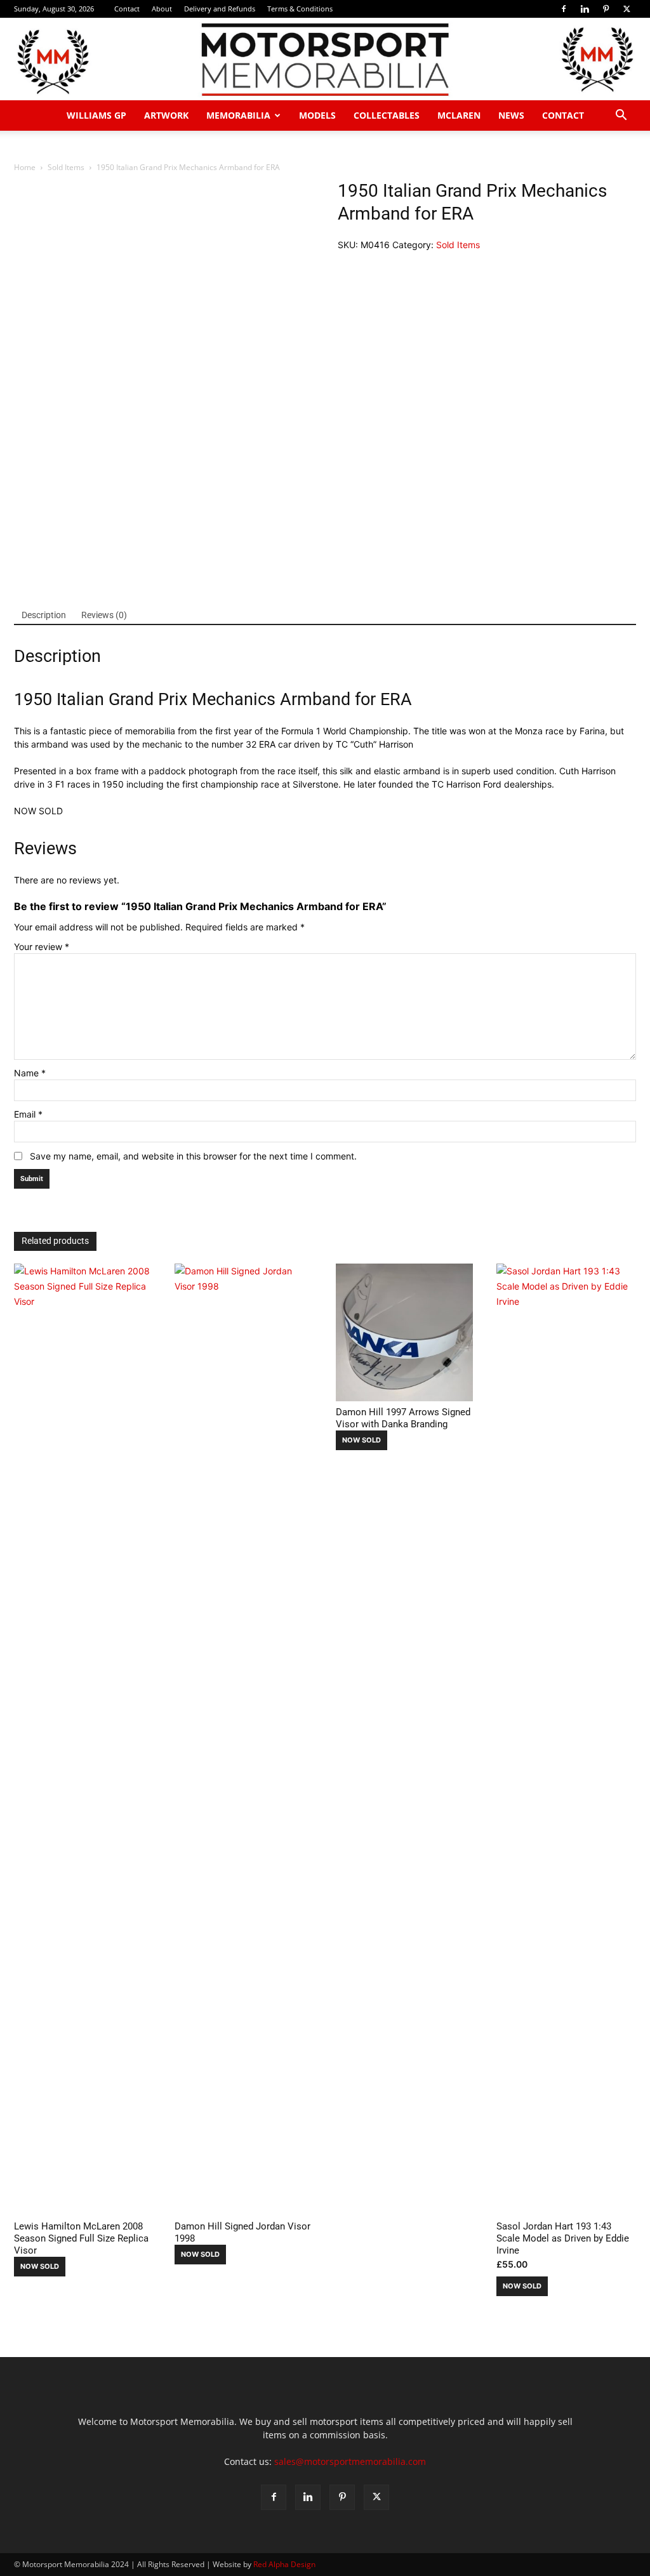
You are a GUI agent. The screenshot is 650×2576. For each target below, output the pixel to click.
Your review (42, 947)
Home (25, 167)
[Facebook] (564, 9)
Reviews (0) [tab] (104, 615)
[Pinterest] (606, 9)
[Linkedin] (585, 9)
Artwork (166, 115)
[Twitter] (627, 9)
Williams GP (96, 115)
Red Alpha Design (284, 2564)
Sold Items (66, 167)
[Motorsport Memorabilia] (325, 60)
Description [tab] (44, 615)
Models (317, 115)
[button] (621, 116)
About (162, 9)
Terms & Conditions (300, 9)
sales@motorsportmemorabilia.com (350, 2461)
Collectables (387, 115)
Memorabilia (238, 115)
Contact (127, 9)
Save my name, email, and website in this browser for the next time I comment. (193, 1156)
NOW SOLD (40, 2266)
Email (28, 1114)
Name (30, 1073)
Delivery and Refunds (220, 9)
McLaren (459, 115)
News (511, 115)
